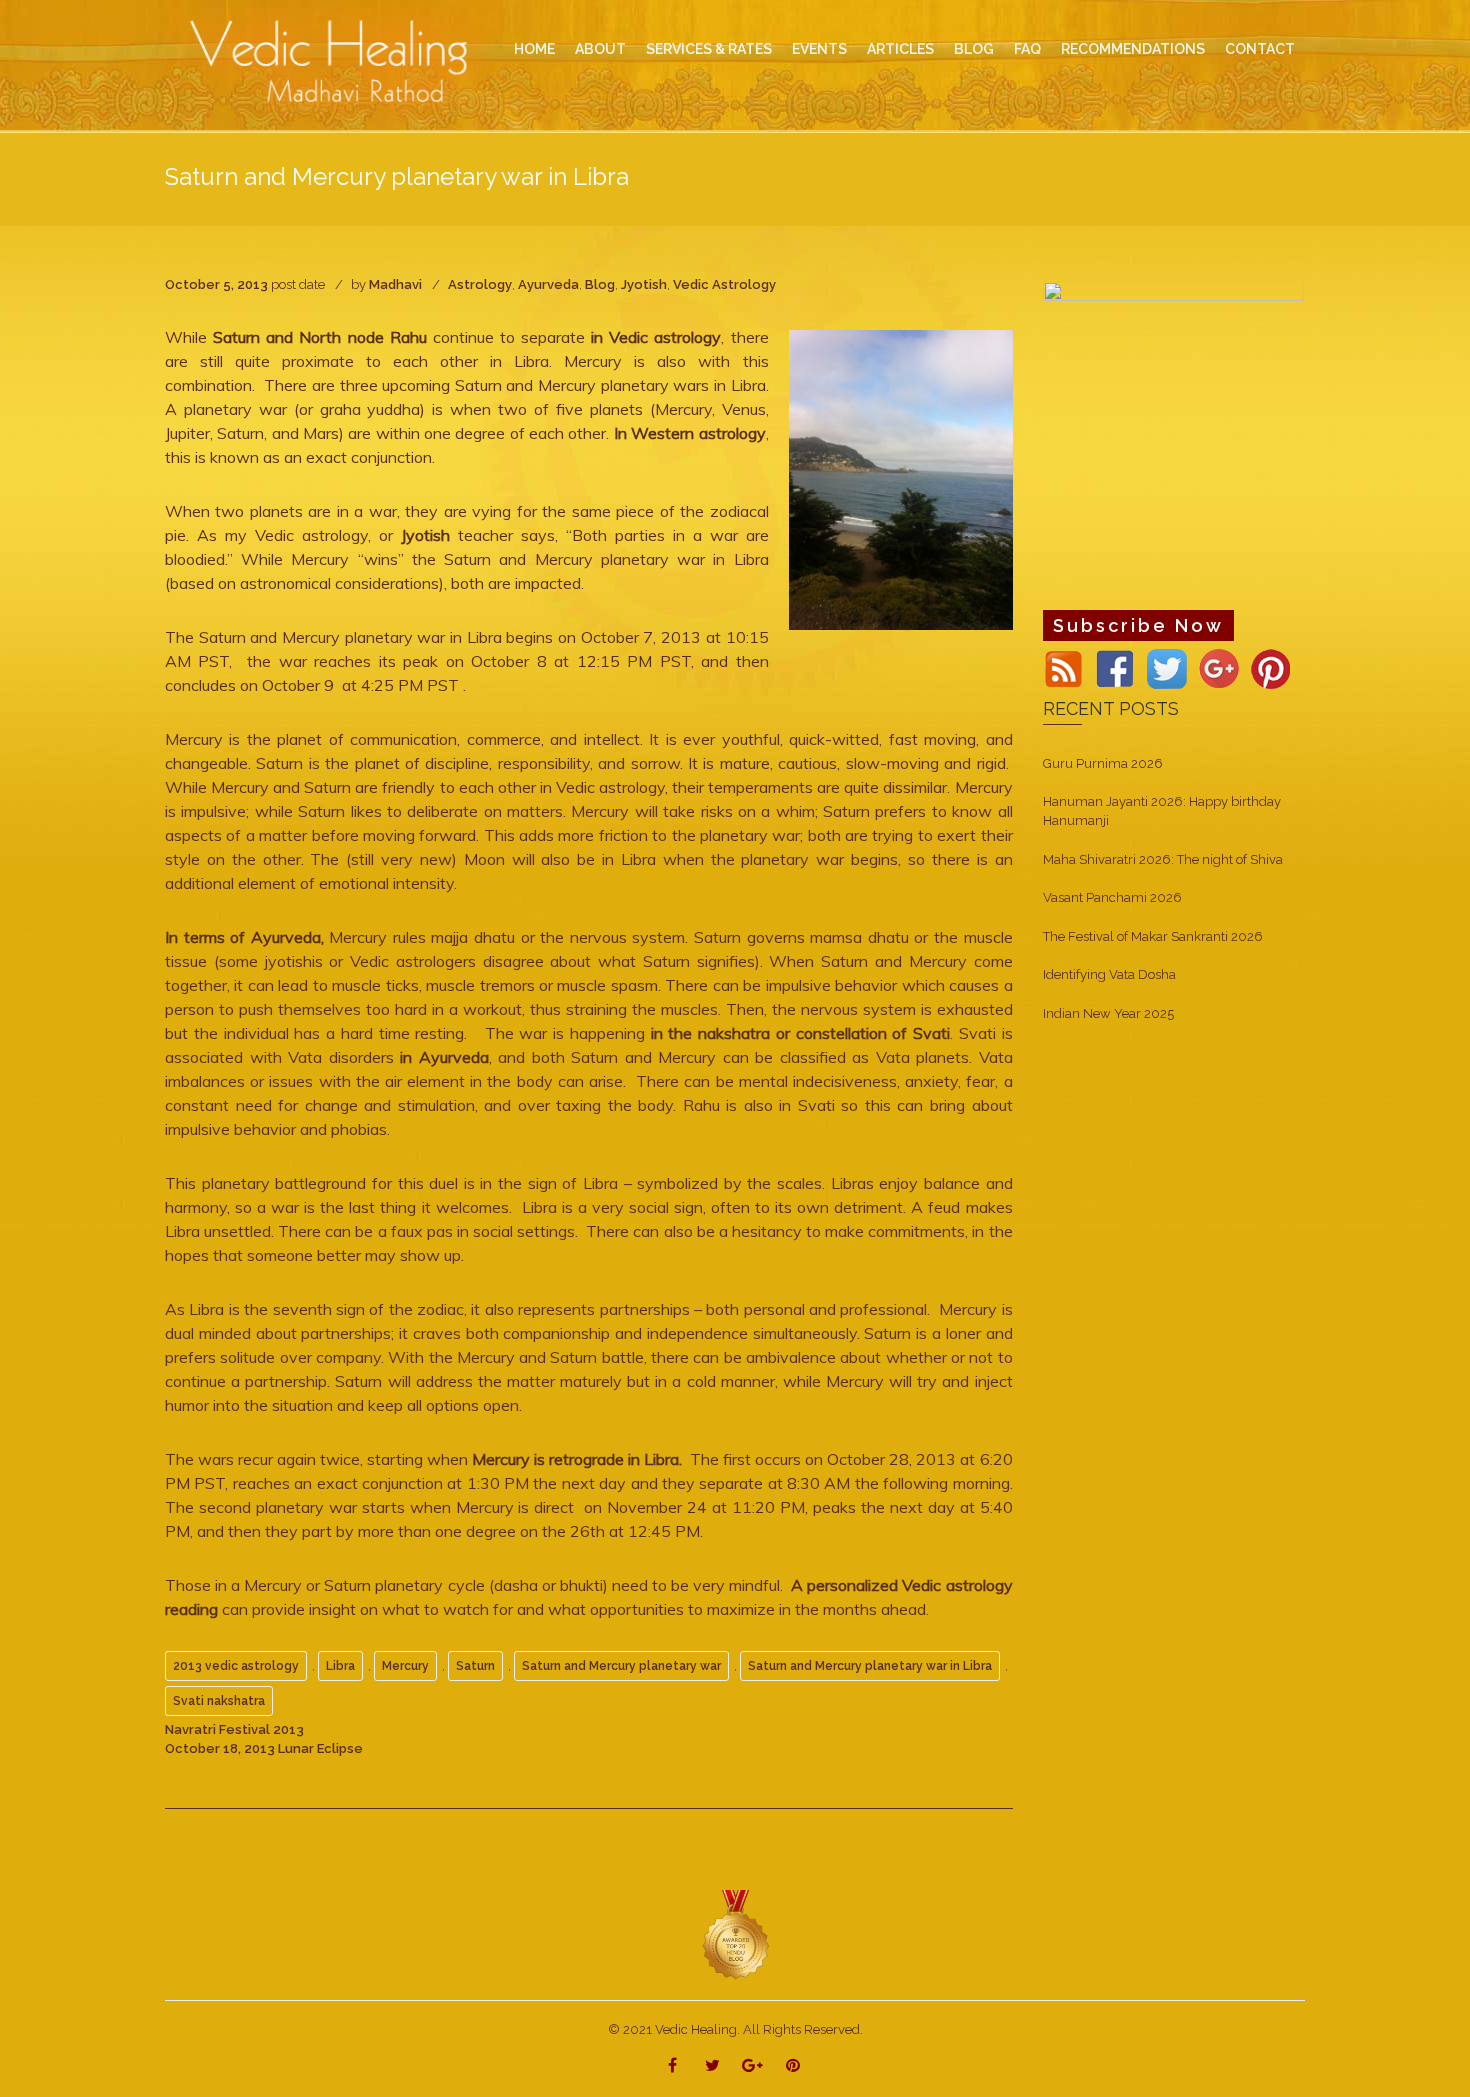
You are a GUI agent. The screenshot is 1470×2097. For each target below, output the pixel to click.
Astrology (480, 284)
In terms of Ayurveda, (244, 937)
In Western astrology (690, 433)
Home (534, 49)
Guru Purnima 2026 (1103, 763)
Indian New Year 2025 (1108, 1013)
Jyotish (644, 284)
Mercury (405, 1666)
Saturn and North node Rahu (320, 337)
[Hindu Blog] (735, 1933)
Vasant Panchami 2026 (1112, 897)
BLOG (974, 49)
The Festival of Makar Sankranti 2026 (1153, 936)
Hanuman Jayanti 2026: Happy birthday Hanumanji (1162, 811)
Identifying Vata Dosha (1109, 974)
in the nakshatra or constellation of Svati (801, 1033)
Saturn (475, 1666)
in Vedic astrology (656, 337)
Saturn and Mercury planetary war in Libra (870, 1666)
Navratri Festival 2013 (234, 1729)
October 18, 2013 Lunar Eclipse (264, 1748)
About (600, 49)
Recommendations (1133, 49)
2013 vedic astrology (236, 1666)
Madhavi (395, 284)
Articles (900, 49)
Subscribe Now (1138, 625)
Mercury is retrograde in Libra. (577, 1459)
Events (819, 49)
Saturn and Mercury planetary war (621, 1666)
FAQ (1027, 49)
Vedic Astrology (724, 284)
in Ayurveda (441, 1057)
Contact (1260, 49)
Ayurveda (548, 284)
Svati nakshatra (219, 1701)
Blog (600, 284)
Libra (340, 1666)
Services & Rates (709, 49)
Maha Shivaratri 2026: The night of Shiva (1163, 859)
